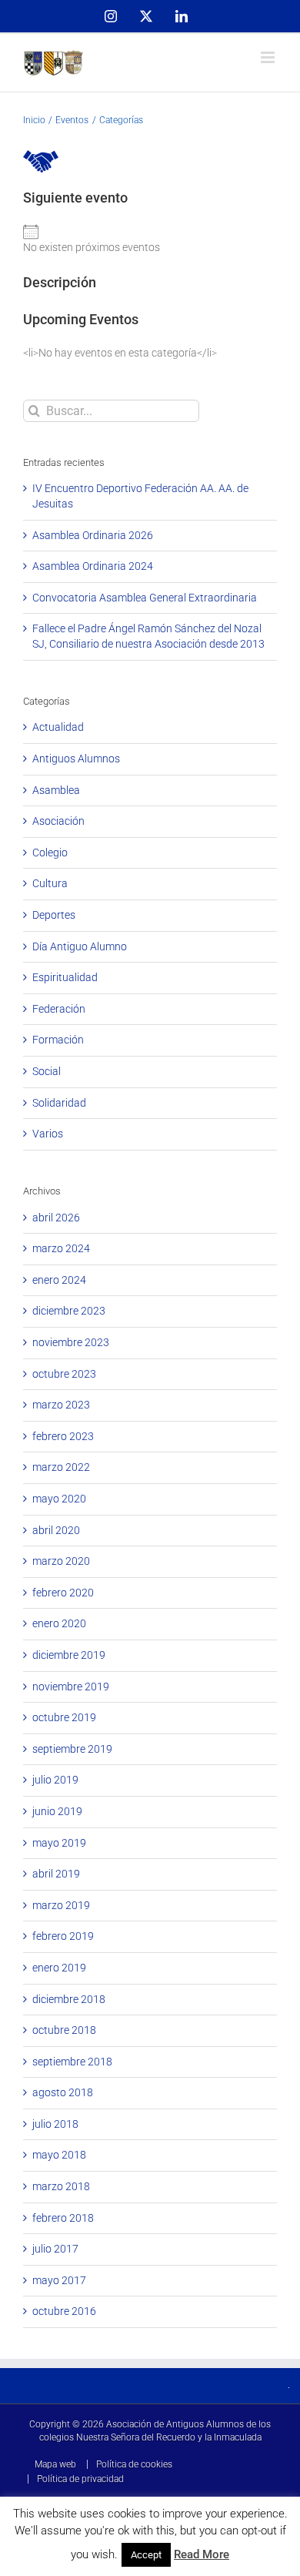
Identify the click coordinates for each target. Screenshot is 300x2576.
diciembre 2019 (69, 1655)
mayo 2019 (59, 1843)
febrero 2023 (63, 1436)
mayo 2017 (59, 2280)
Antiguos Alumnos (76, 759)
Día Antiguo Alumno (80, 946)
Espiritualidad (65, 977)
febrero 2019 (63, 1936)
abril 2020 (56, 1530)
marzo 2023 (61, 1405)
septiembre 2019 (72, 1749)
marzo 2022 (61, 1467)
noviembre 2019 (71, 1687)
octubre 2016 (64, 2311)
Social (47, 1071)
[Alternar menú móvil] (269, 57)
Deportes (54, 915)
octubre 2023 (64, 1374)
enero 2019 (59, 1968)
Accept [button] (146, 2555)
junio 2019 (57, 1811)
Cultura (50, 883)
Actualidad (58, 727)
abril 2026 (56, 1218)
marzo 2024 (61, 1248)
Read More (202, 2554)
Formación (58, 1040)
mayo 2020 (59, 1499)
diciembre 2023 (69, 1311)
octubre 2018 (64, 2030)
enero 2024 (59, 1280)
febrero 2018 (63, 2218)
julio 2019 (55, 1780)
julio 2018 (55, 2124)
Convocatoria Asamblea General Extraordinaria (145, 598)
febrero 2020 (63, 1593)
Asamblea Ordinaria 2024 (93, 566)
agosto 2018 (63, 2092)
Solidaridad (59, 1103)
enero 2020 (59, 1623)
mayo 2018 (59, 2155)
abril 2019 (56, 1874)
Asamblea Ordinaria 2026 (93, 535)
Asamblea (56, 790)
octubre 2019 (64, 1717)
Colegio (50, 853)
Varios (48, 1134)
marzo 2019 (61, 1905)
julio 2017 (55, 2249)
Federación (59, 1009)
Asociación (58, 821)
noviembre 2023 (71, 1342)
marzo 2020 (61, 1561)
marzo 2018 (61, 2186)
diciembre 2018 (69, 1999)
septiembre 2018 (72, 2062)
